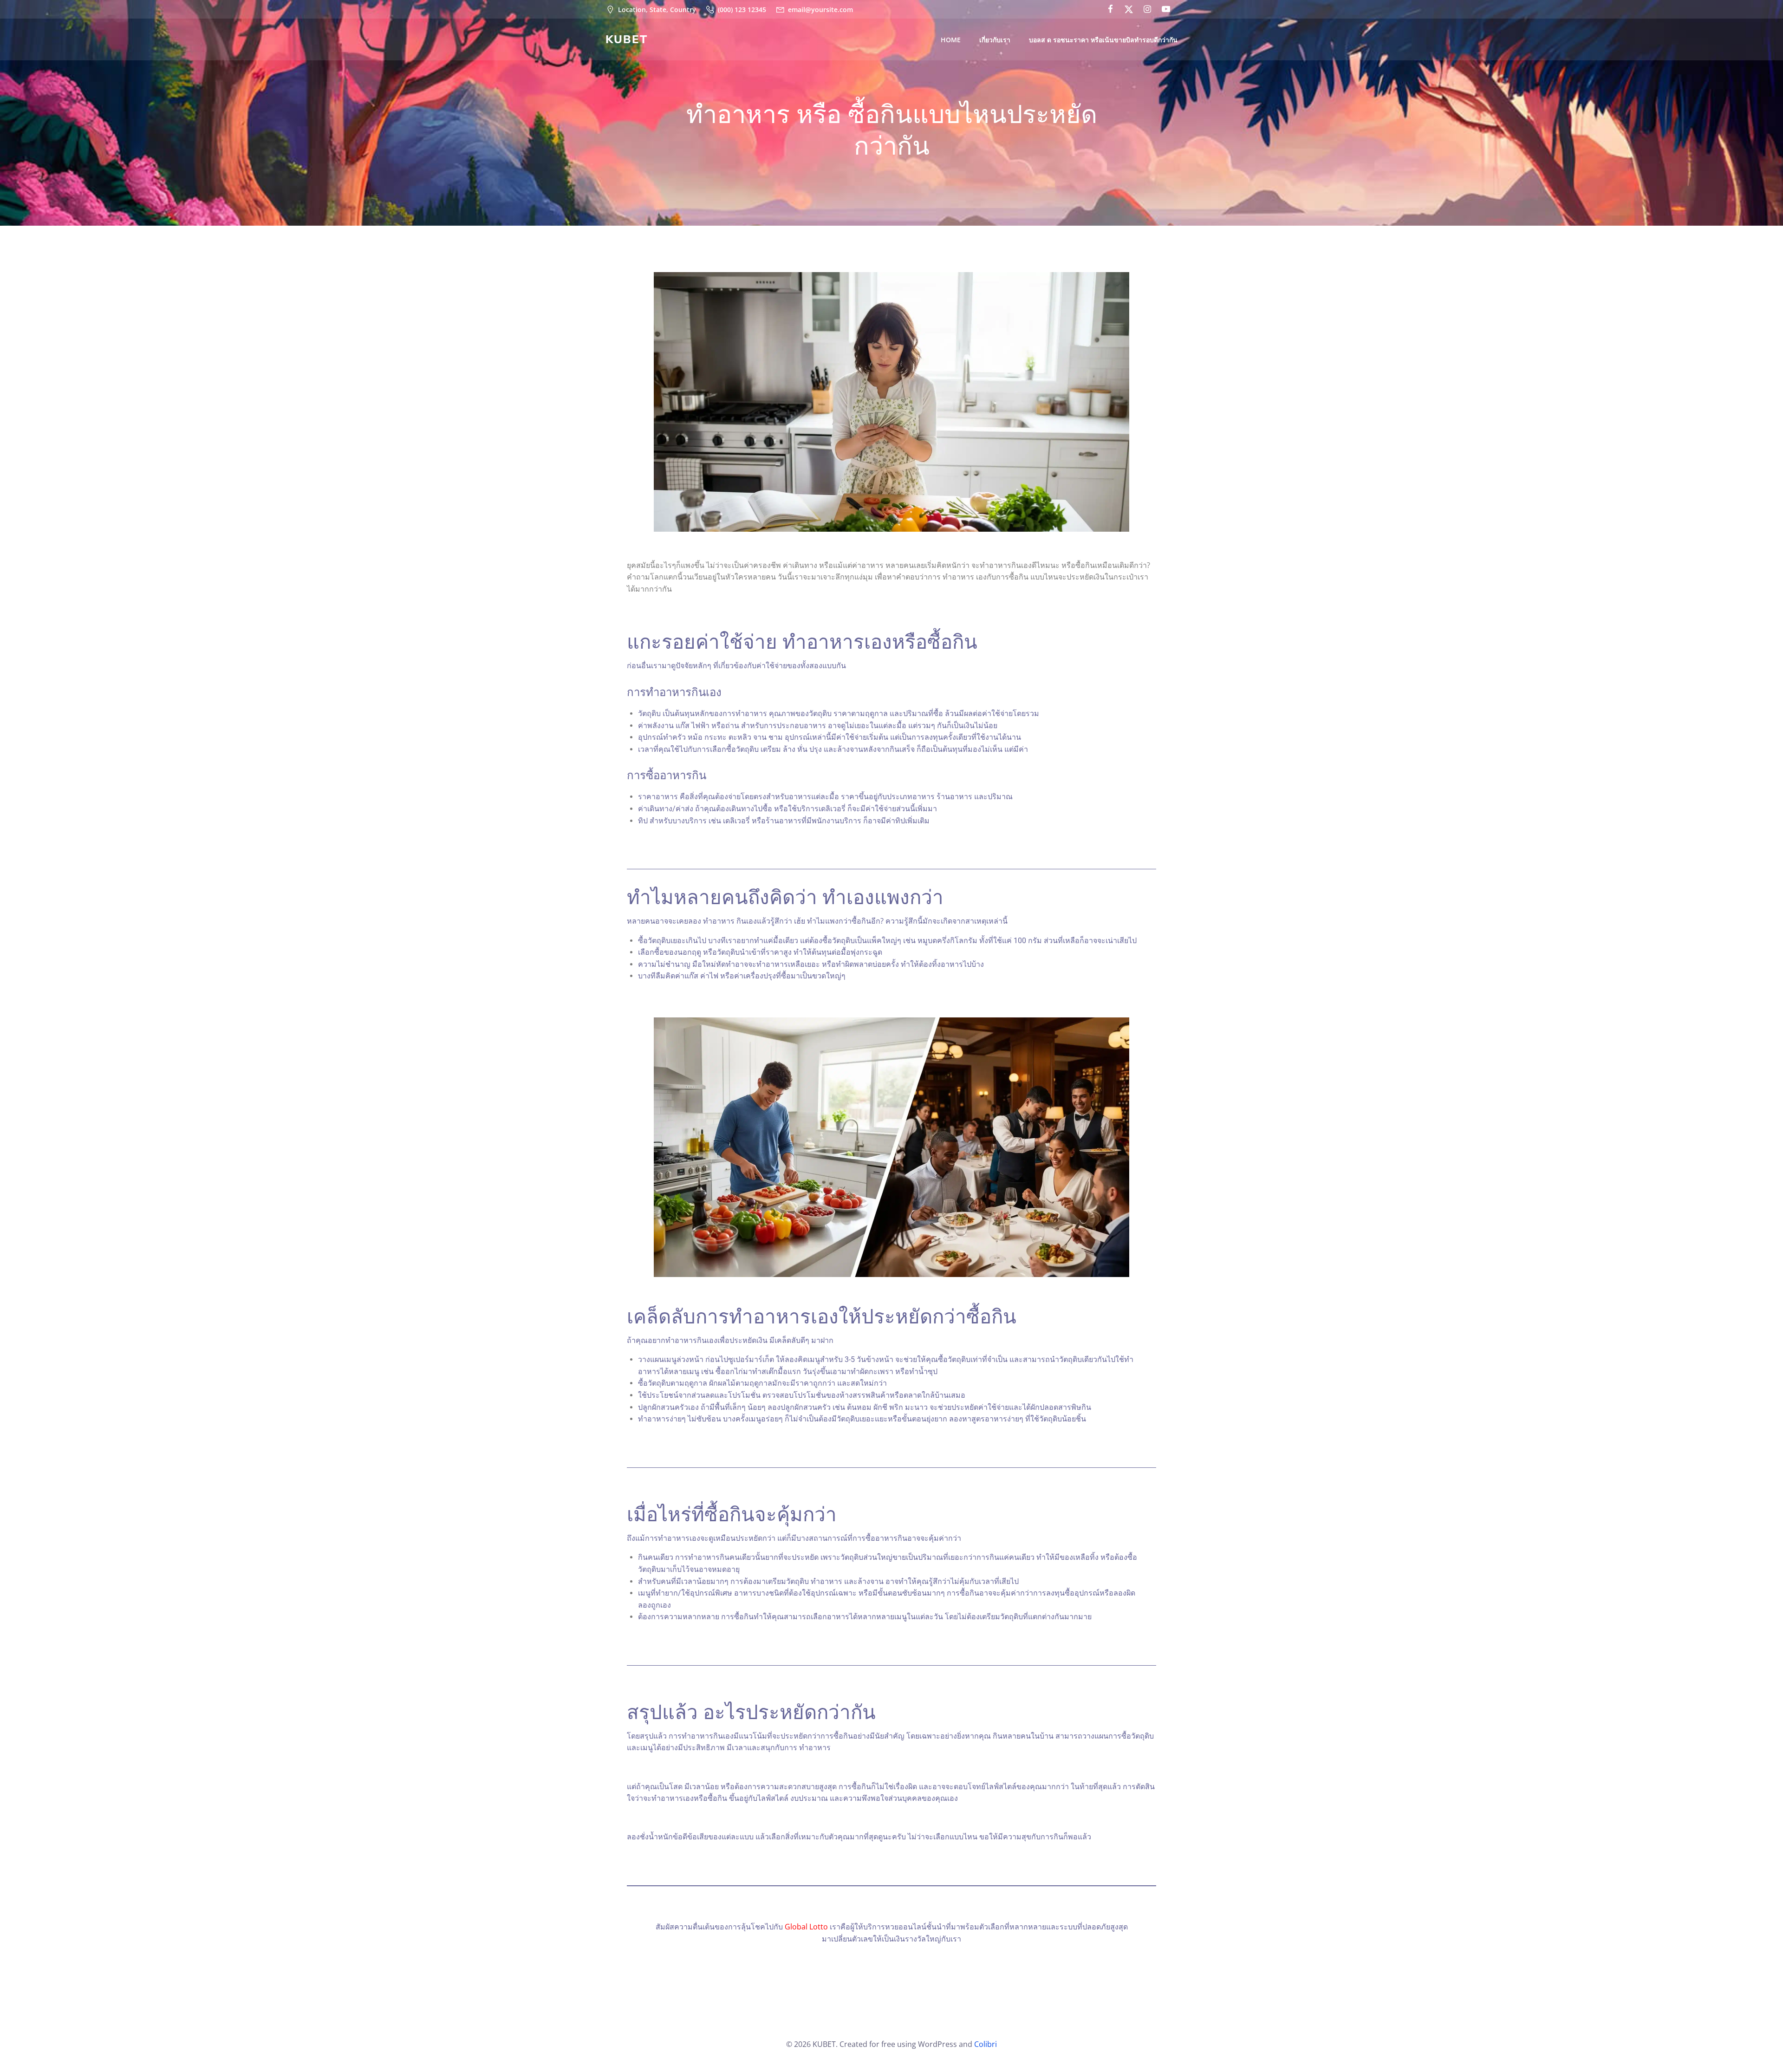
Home (951, 40)
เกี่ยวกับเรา (995, 40)
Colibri (986, 2044)
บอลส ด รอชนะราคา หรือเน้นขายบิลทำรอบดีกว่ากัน (1103, 40)
